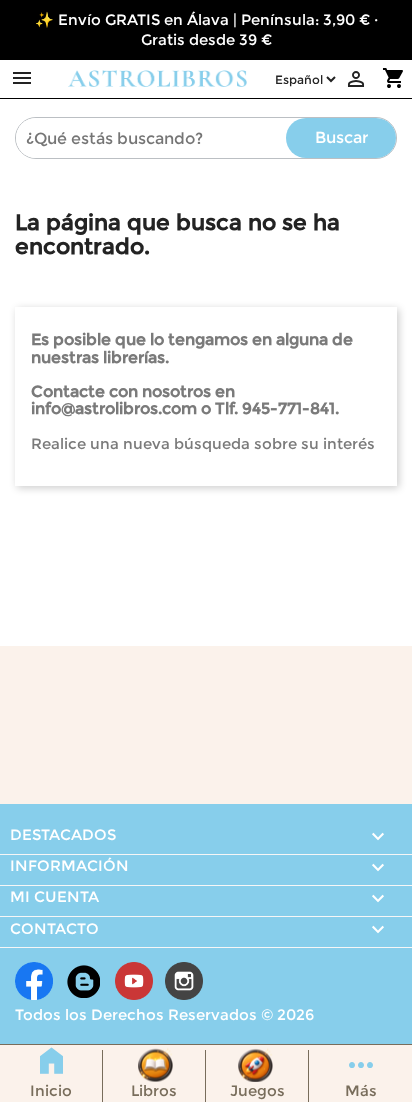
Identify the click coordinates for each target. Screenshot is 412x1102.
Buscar (341, 137)
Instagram (184, 981)
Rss (84, 981)
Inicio (51, 1090)
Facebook (34, 981)
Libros (154, 1090)
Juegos (257, 1090)
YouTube (134, 981)
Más (361, 1090)
